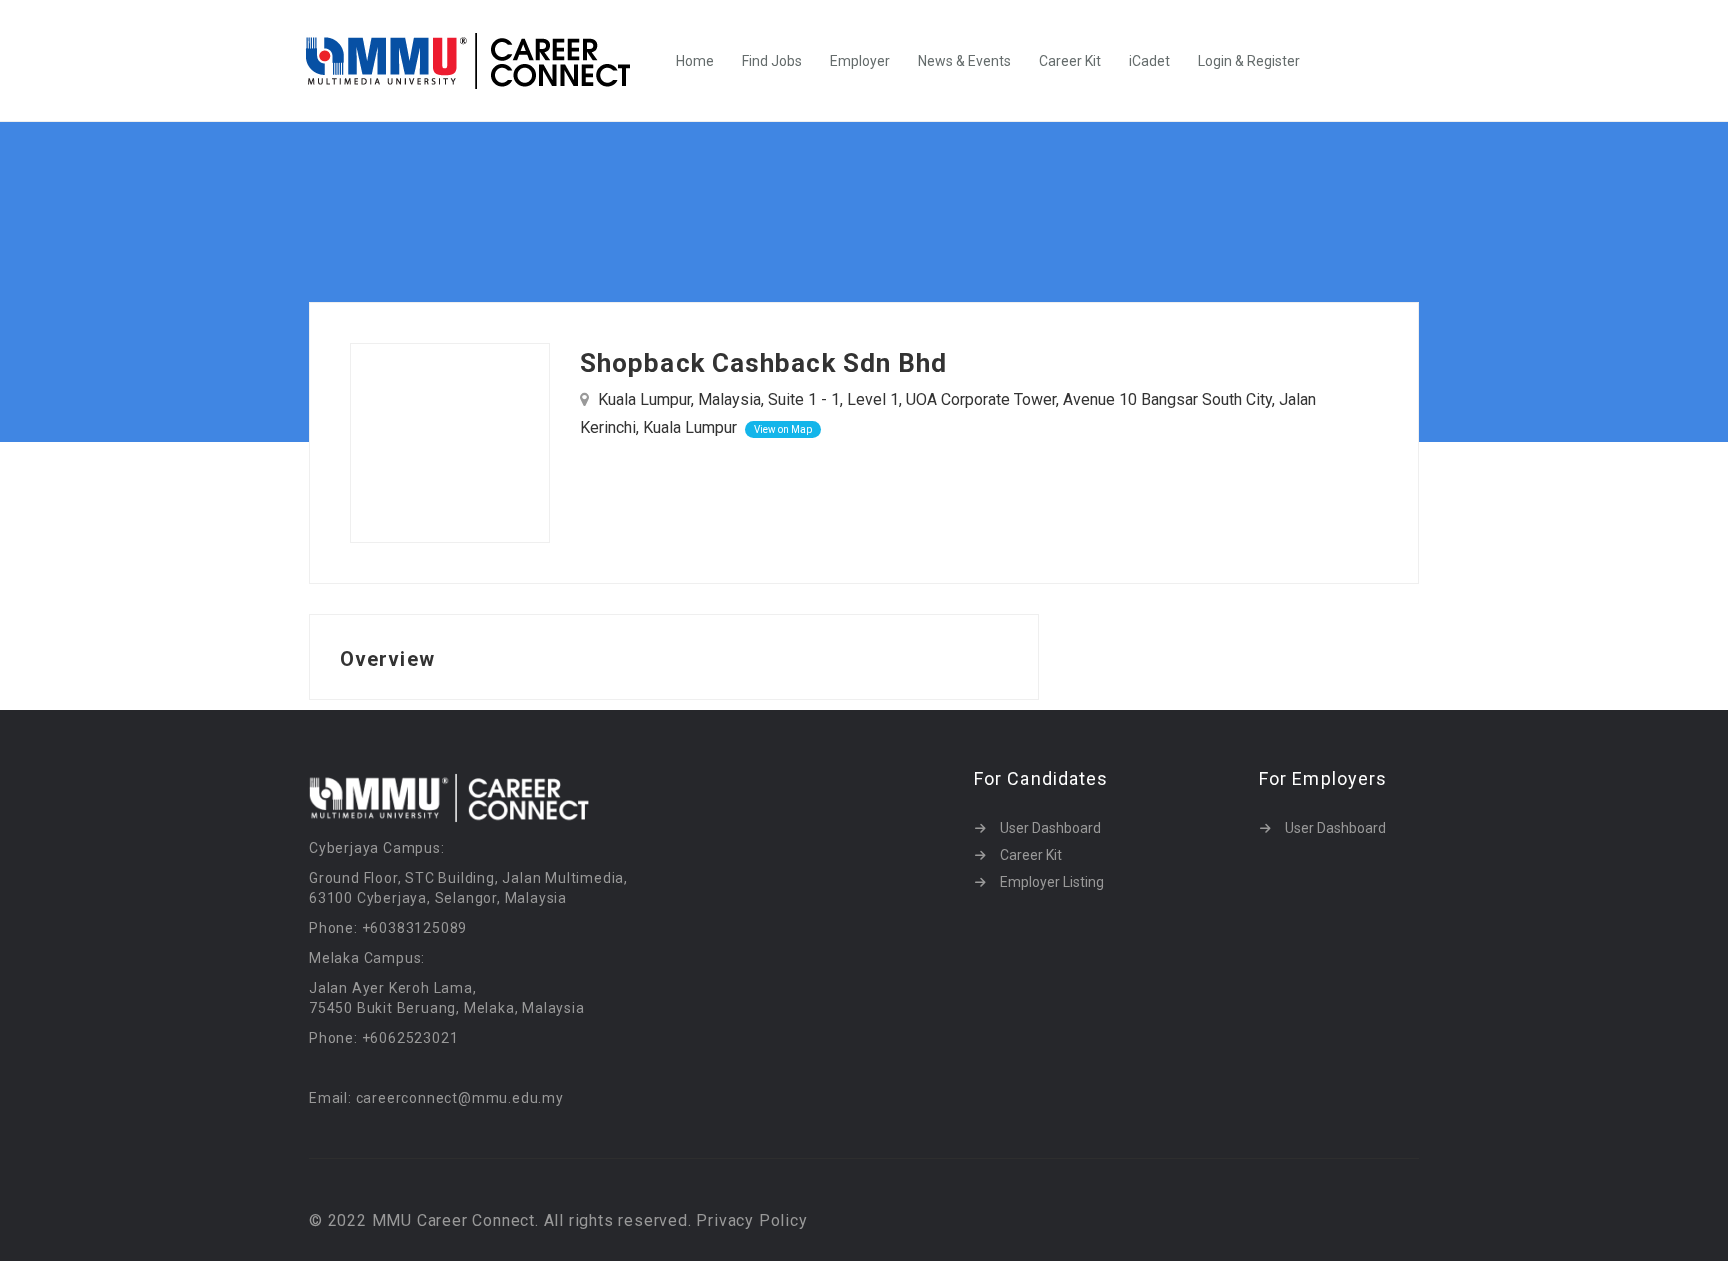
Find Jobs (772, 61)
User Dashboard (1050, 828)
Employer (860, 61)
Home (695, 61)
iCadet (1149, 61)
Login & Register (1249, 61)
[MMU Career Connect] (478, 61)
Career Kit (1070, 61)
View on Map (783, 429)
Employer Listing (1052, 882)
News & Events (964, 61)
